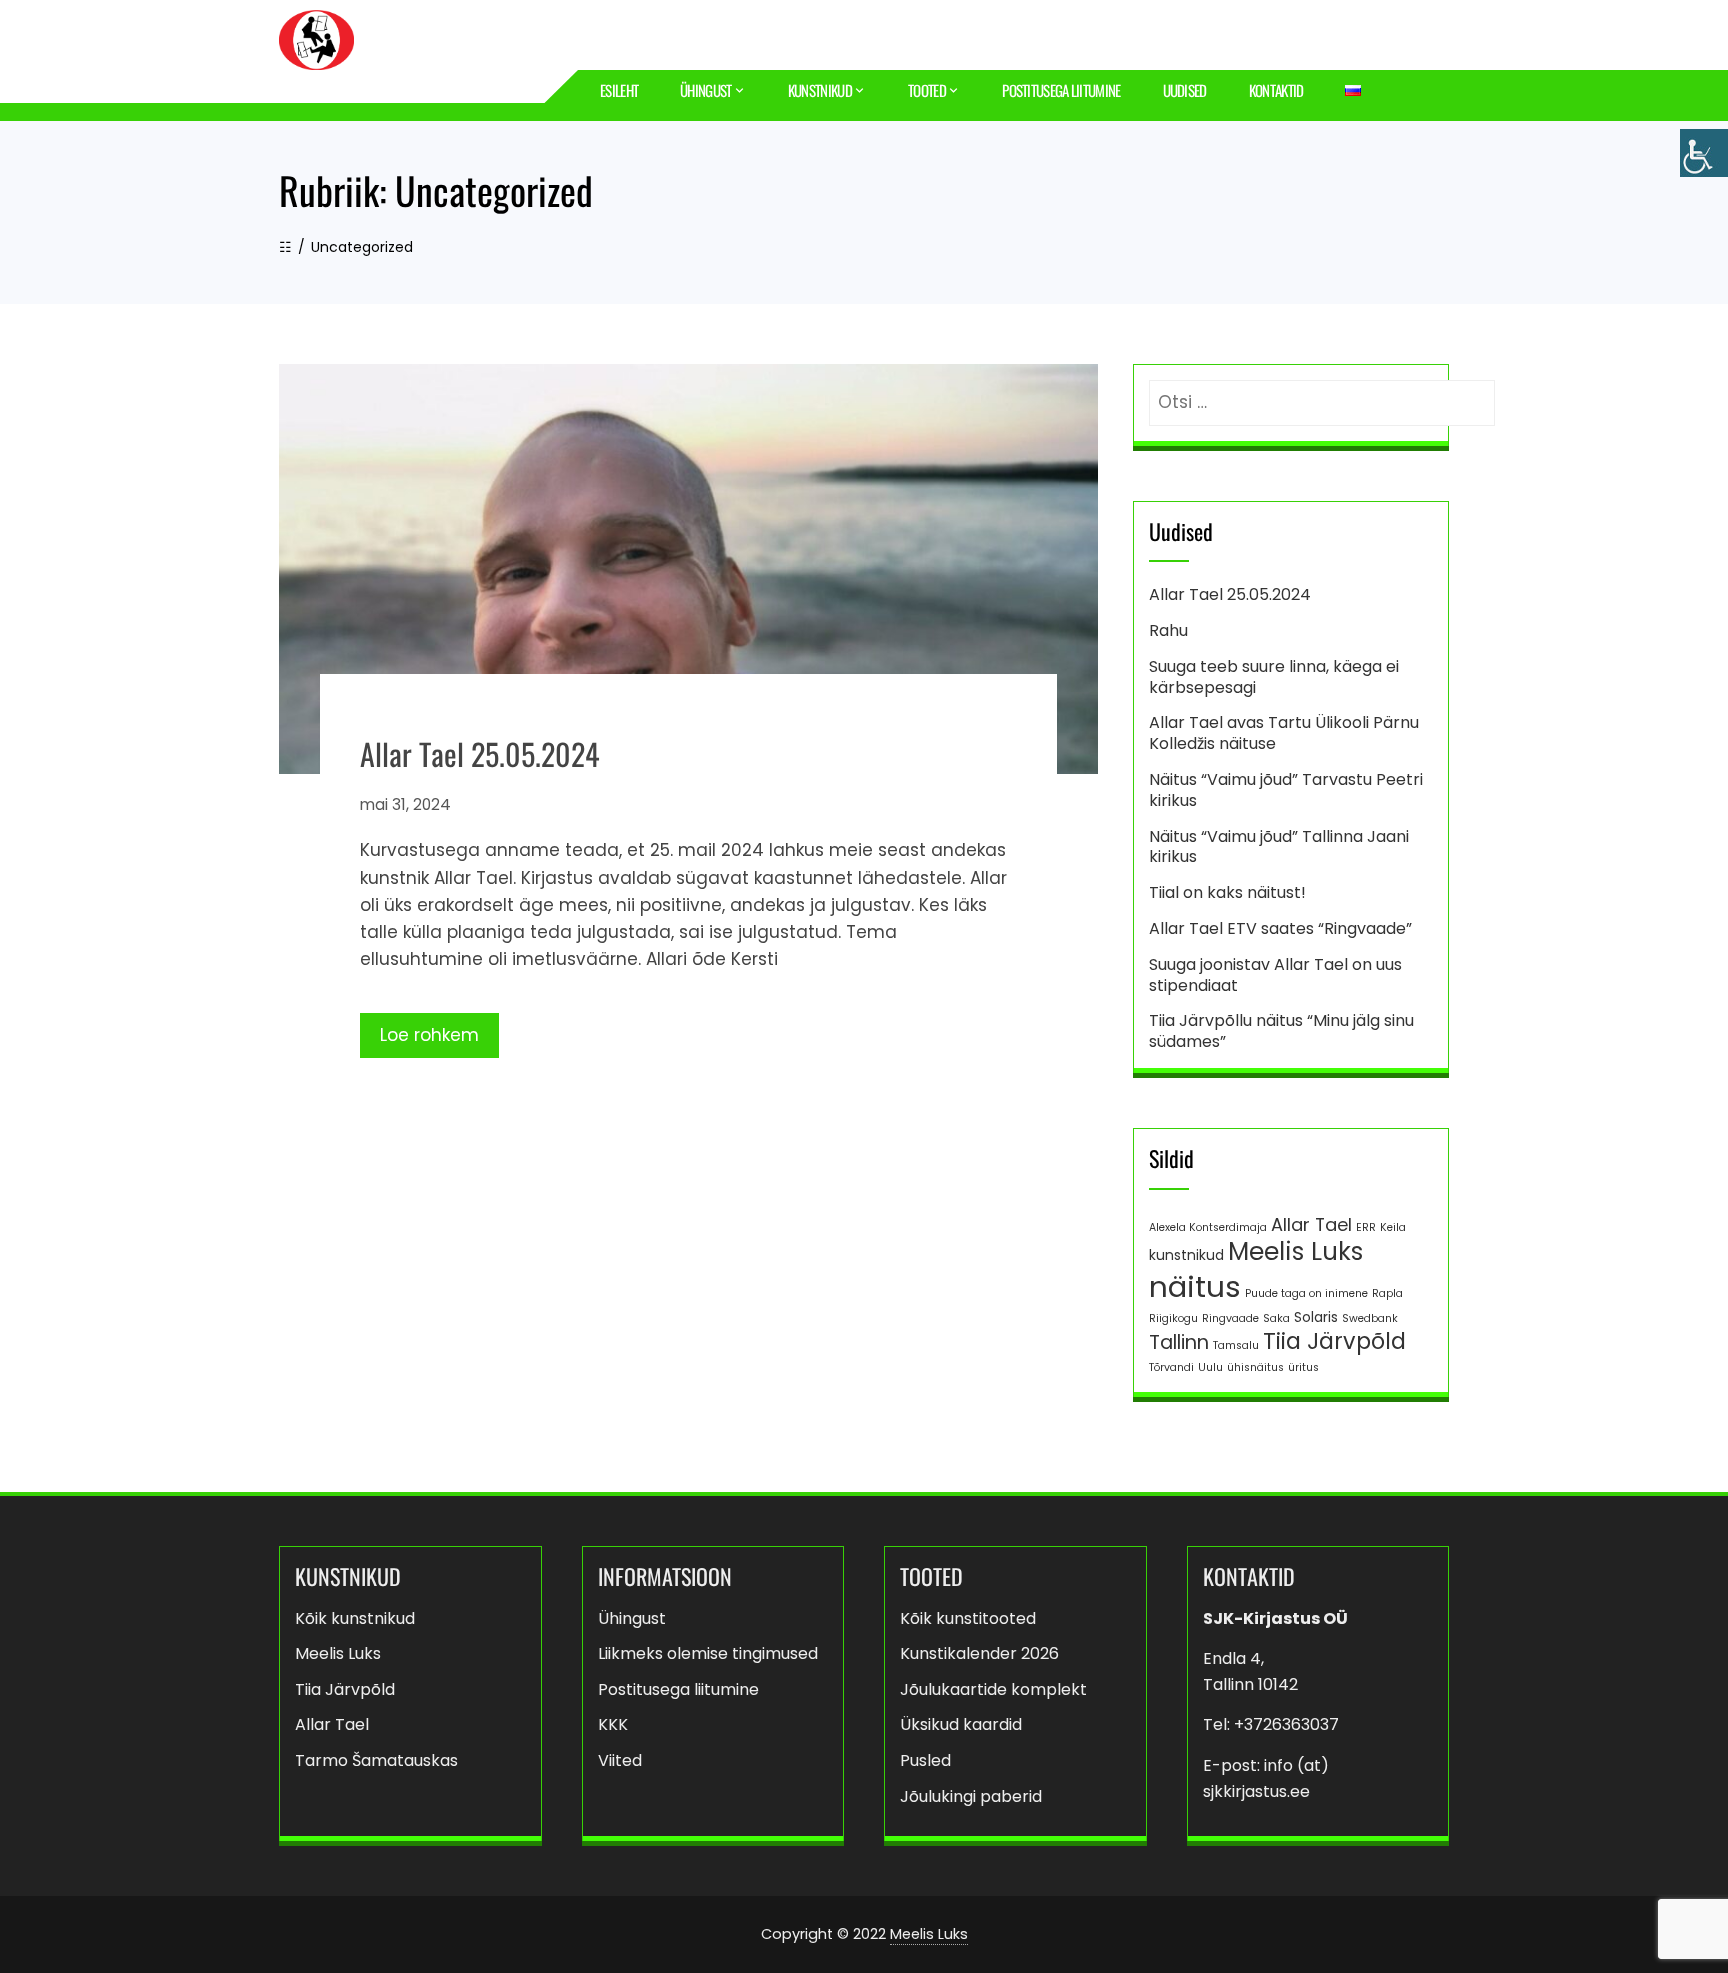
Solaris (1316, 1317)
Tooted (927, 90)
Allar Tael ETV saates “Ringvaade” (1280, 928)
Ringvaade (1230, 1318)
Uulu (1210, 1367)
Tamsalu (1236, 1345)
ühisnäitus (1255, 1367)
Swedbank (1370, 1318)
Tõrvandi (1171, 1367)
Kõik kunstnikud (355, 1618)
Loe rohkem (429, 1035)
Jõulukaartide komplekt (993, 1689)
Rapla (1387, 1293)
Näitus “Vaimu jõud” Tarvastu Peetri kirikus (1286, 790)
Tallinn (1179, 1342)
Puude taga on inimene (1306, 1293)
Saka (1276, 1318)
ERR (1366, 1227)
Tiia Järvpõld (1334, 1341)
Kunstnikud (820, 90)
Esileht (619, 90)
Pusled (925, 1760)
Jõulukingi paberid (971, 1796)
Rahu (1168, 630)
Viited (620, 1760)
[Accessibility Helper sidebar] (1704, 153)
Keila (1393, 1227)
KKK (613, 1724)
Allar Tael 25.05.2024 (479, 753)
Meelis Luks (1295, 1251)
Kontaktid (1276, 90)
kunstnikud (1186, 1255)
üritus (1303, 1367)
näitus (1195, 1286)
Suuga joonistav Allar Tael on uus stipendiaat (1275, 975)
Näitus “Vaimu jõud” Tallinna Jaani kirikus (1279, 847)
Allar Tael (1311, 1224)
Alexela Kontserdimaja (1208, 1227)
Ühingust (705, 90)
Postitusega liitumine (1061, 90)
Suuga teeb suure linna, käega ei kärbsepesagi (1274, 677)
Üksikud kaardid (961, 1724)
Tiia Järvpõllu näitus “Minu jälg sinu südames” (1281, 1031)
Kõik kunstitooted (968, 1618)
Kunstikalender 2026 (979, 1653)
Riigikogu (1173, 1318)
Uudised (1185, 90)
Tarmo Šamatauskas (376, 1760)
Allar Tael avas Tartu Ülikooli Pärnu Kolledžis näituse (1284, 733)
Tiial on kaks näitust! (1227, 892)
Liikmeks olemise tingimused (708, 1653)
